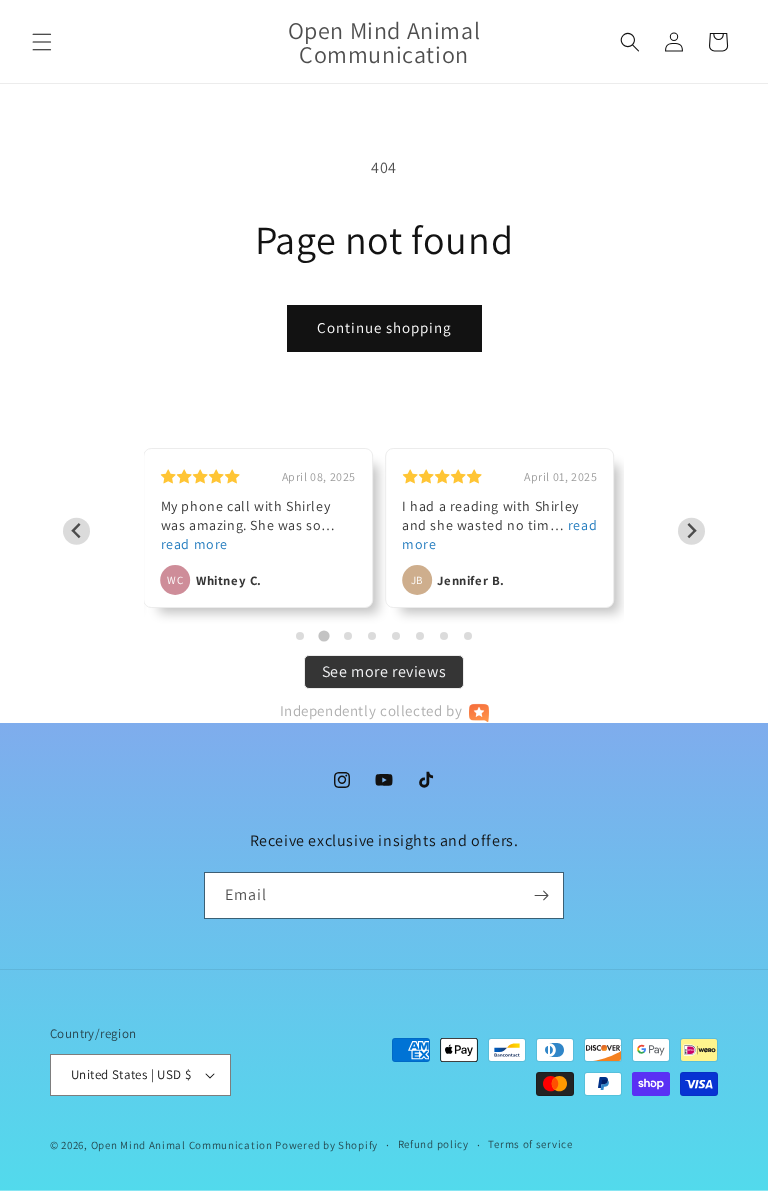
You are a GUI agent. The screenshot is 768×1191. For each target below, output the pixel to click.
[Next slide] (691, 531)
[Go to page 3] (348, 636)
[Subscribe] (541, 895)
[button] (42, 42)
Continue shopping (384, 327)
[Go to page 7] (444, 636)
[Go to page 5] (396, 636)
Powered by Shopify (326, 1145)
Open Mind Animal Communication (182, 1145)
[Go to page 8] (468, 636)
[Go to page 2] (323, 636)
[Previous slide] (76, 531)
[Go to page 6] (420, 636)
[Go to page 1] (300, 636)
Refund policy (433, 1144)
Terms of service (530, 1144)
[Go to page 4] (372, 636)
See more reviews (384, 671)
